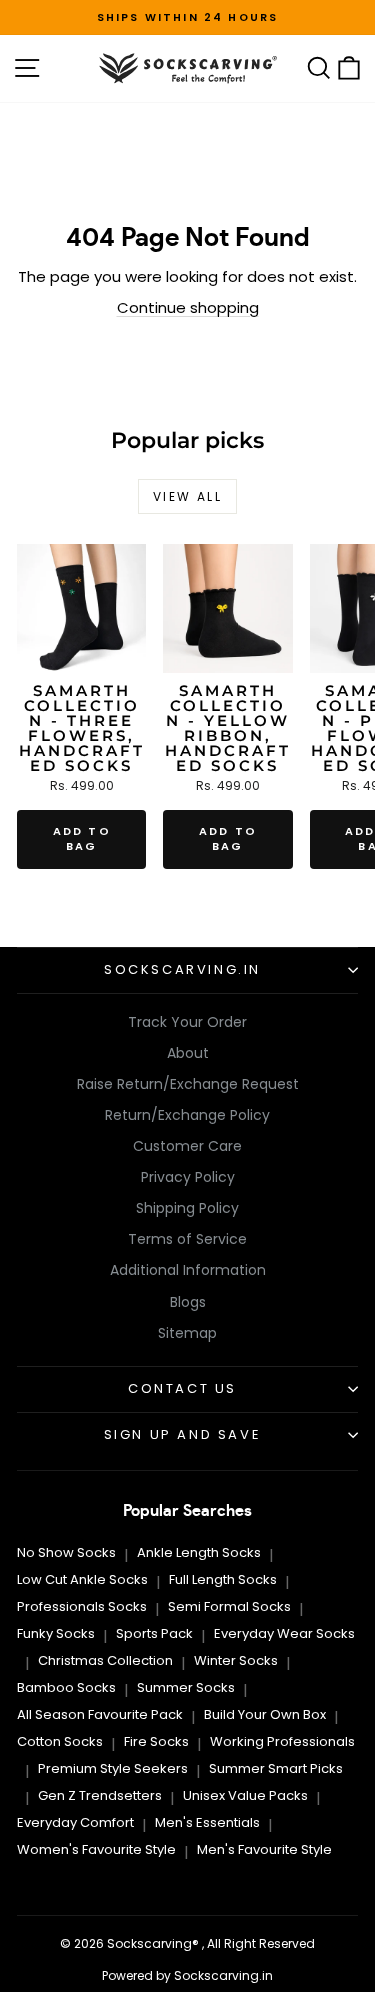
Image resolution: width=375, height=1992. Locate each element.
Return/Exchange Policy (187, 1115)
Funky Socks (56, 1633)
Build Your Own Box (265, 1714)
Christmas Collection (105, 1660)
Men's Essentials (207, 1822)
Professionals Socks (82, 1606)
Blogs (188, 1302)
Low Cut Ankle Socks (82, 1579)
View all (187, 496)
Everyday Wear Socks (284, 1633)
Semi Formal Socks (229, 1606)
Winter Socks (236, 1660)
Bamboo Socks (66, 1687)
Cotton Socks (60, 1741)
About (188, 1053)
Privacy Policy (188, 1177)
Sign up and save (183, 1434)
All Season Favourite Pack (100, 1714)
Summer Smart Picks (276, 1768)
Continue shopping (188, 307)
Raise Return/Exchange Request (188, 1084)
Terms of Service (187, 1239)
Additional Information (188, 1270)
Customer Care (187, 1146)
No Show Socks (66, 1552)
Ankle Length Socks (199, 1552)
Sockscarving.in (182, 969)
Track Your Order (187, 1022)
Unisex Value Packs (245, 1795)
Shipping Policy (187, 1208)
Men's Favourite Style (264, 1849)
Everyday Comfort (75, 1822)
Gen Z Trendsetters (100, 1795)
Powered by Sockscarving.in (187, 1975)
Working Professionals (282, 1741)
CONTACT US (182, 1388)
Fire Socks (156, 1741)
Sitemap (187, 1333)
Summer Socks (186, 1687)
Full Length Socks (223, 1579)
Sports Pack (154, 1633)
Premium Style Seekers (113, 1768)
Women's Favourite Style (96, 1849)
